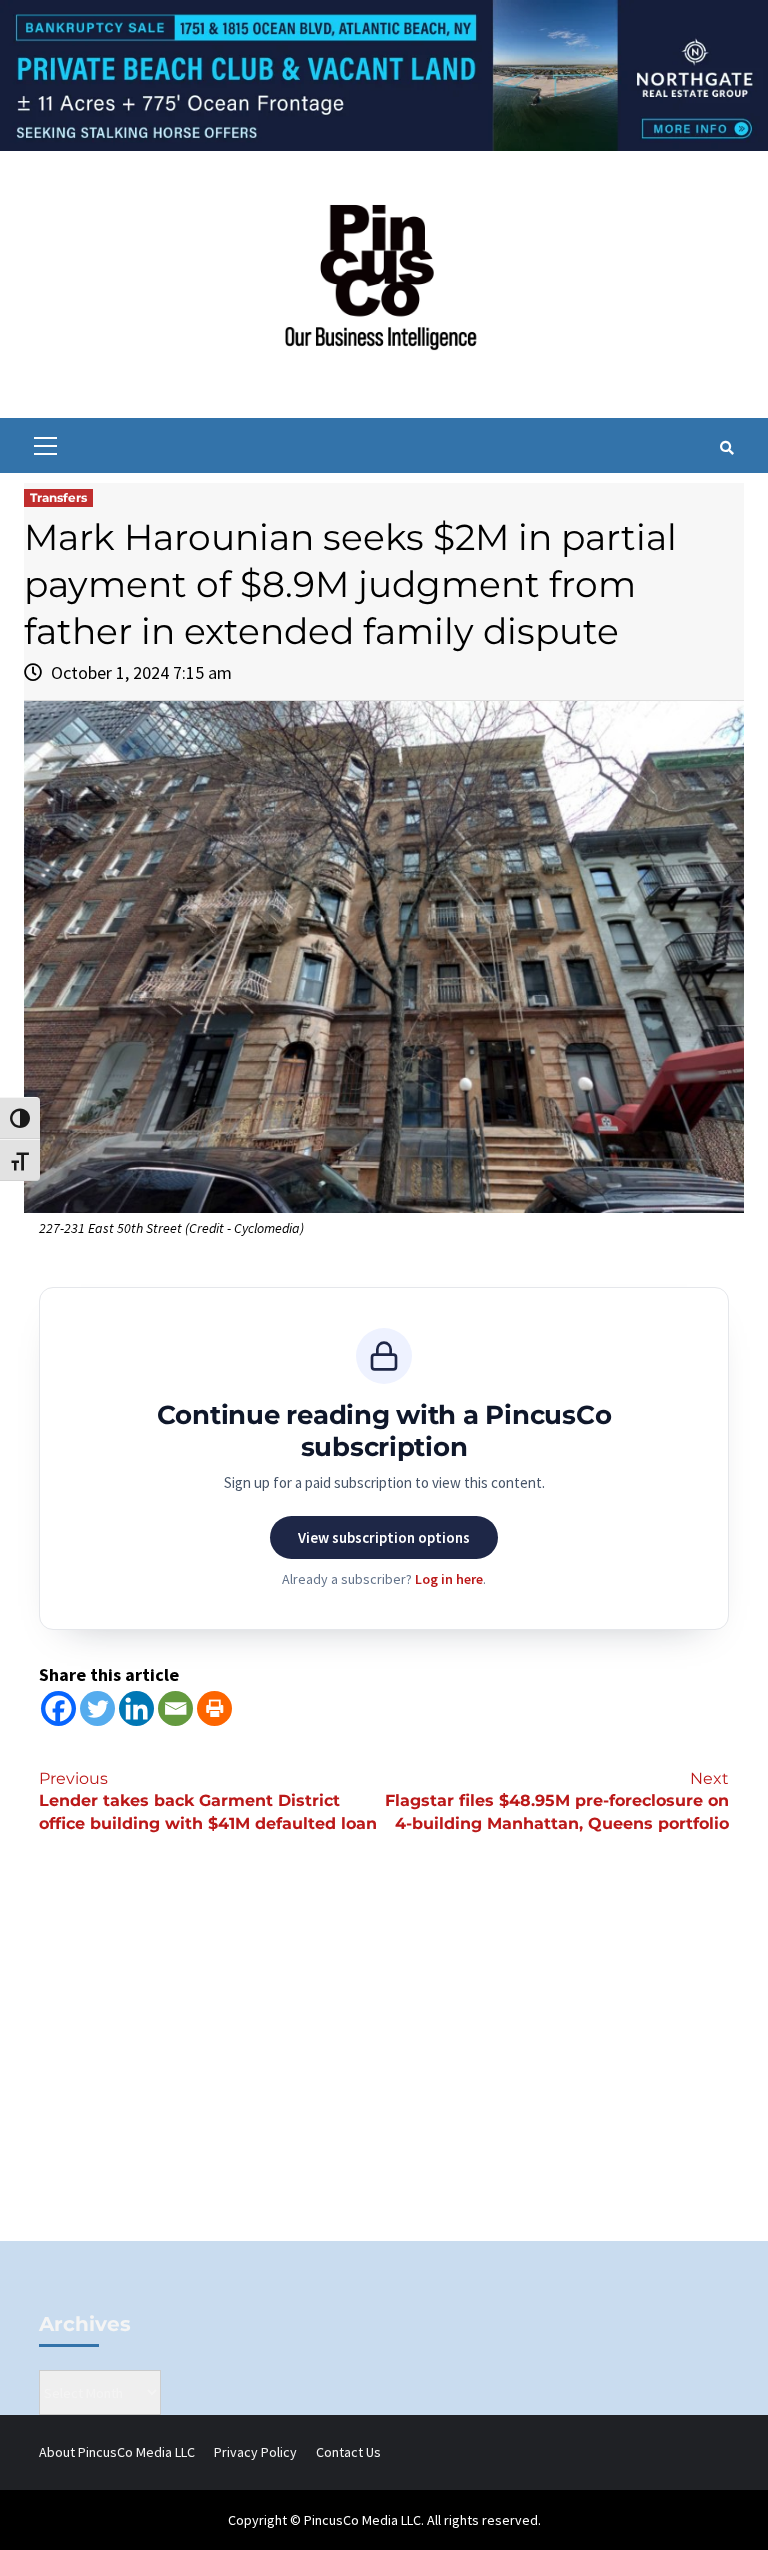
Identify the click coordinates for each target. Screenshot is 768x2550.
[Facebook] (58, 1708)
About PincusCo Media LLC (117, 2452)
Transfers (58, 497)
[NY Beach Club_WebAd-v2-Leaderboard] (384, 74)
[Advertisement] (384, 2071)
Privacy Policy (255, 2452)
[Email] (175, 1708)
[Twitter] (97, 1708)
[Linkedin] (136, 1708)
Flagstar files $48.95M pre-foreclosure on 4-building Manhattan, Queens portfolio (557, 1801)
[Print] (214, 1708)
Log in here (449, 1579)
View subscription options (384, 1537)
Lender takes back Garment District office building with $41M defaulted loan (208, 1801)
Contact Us (348, 2452)
